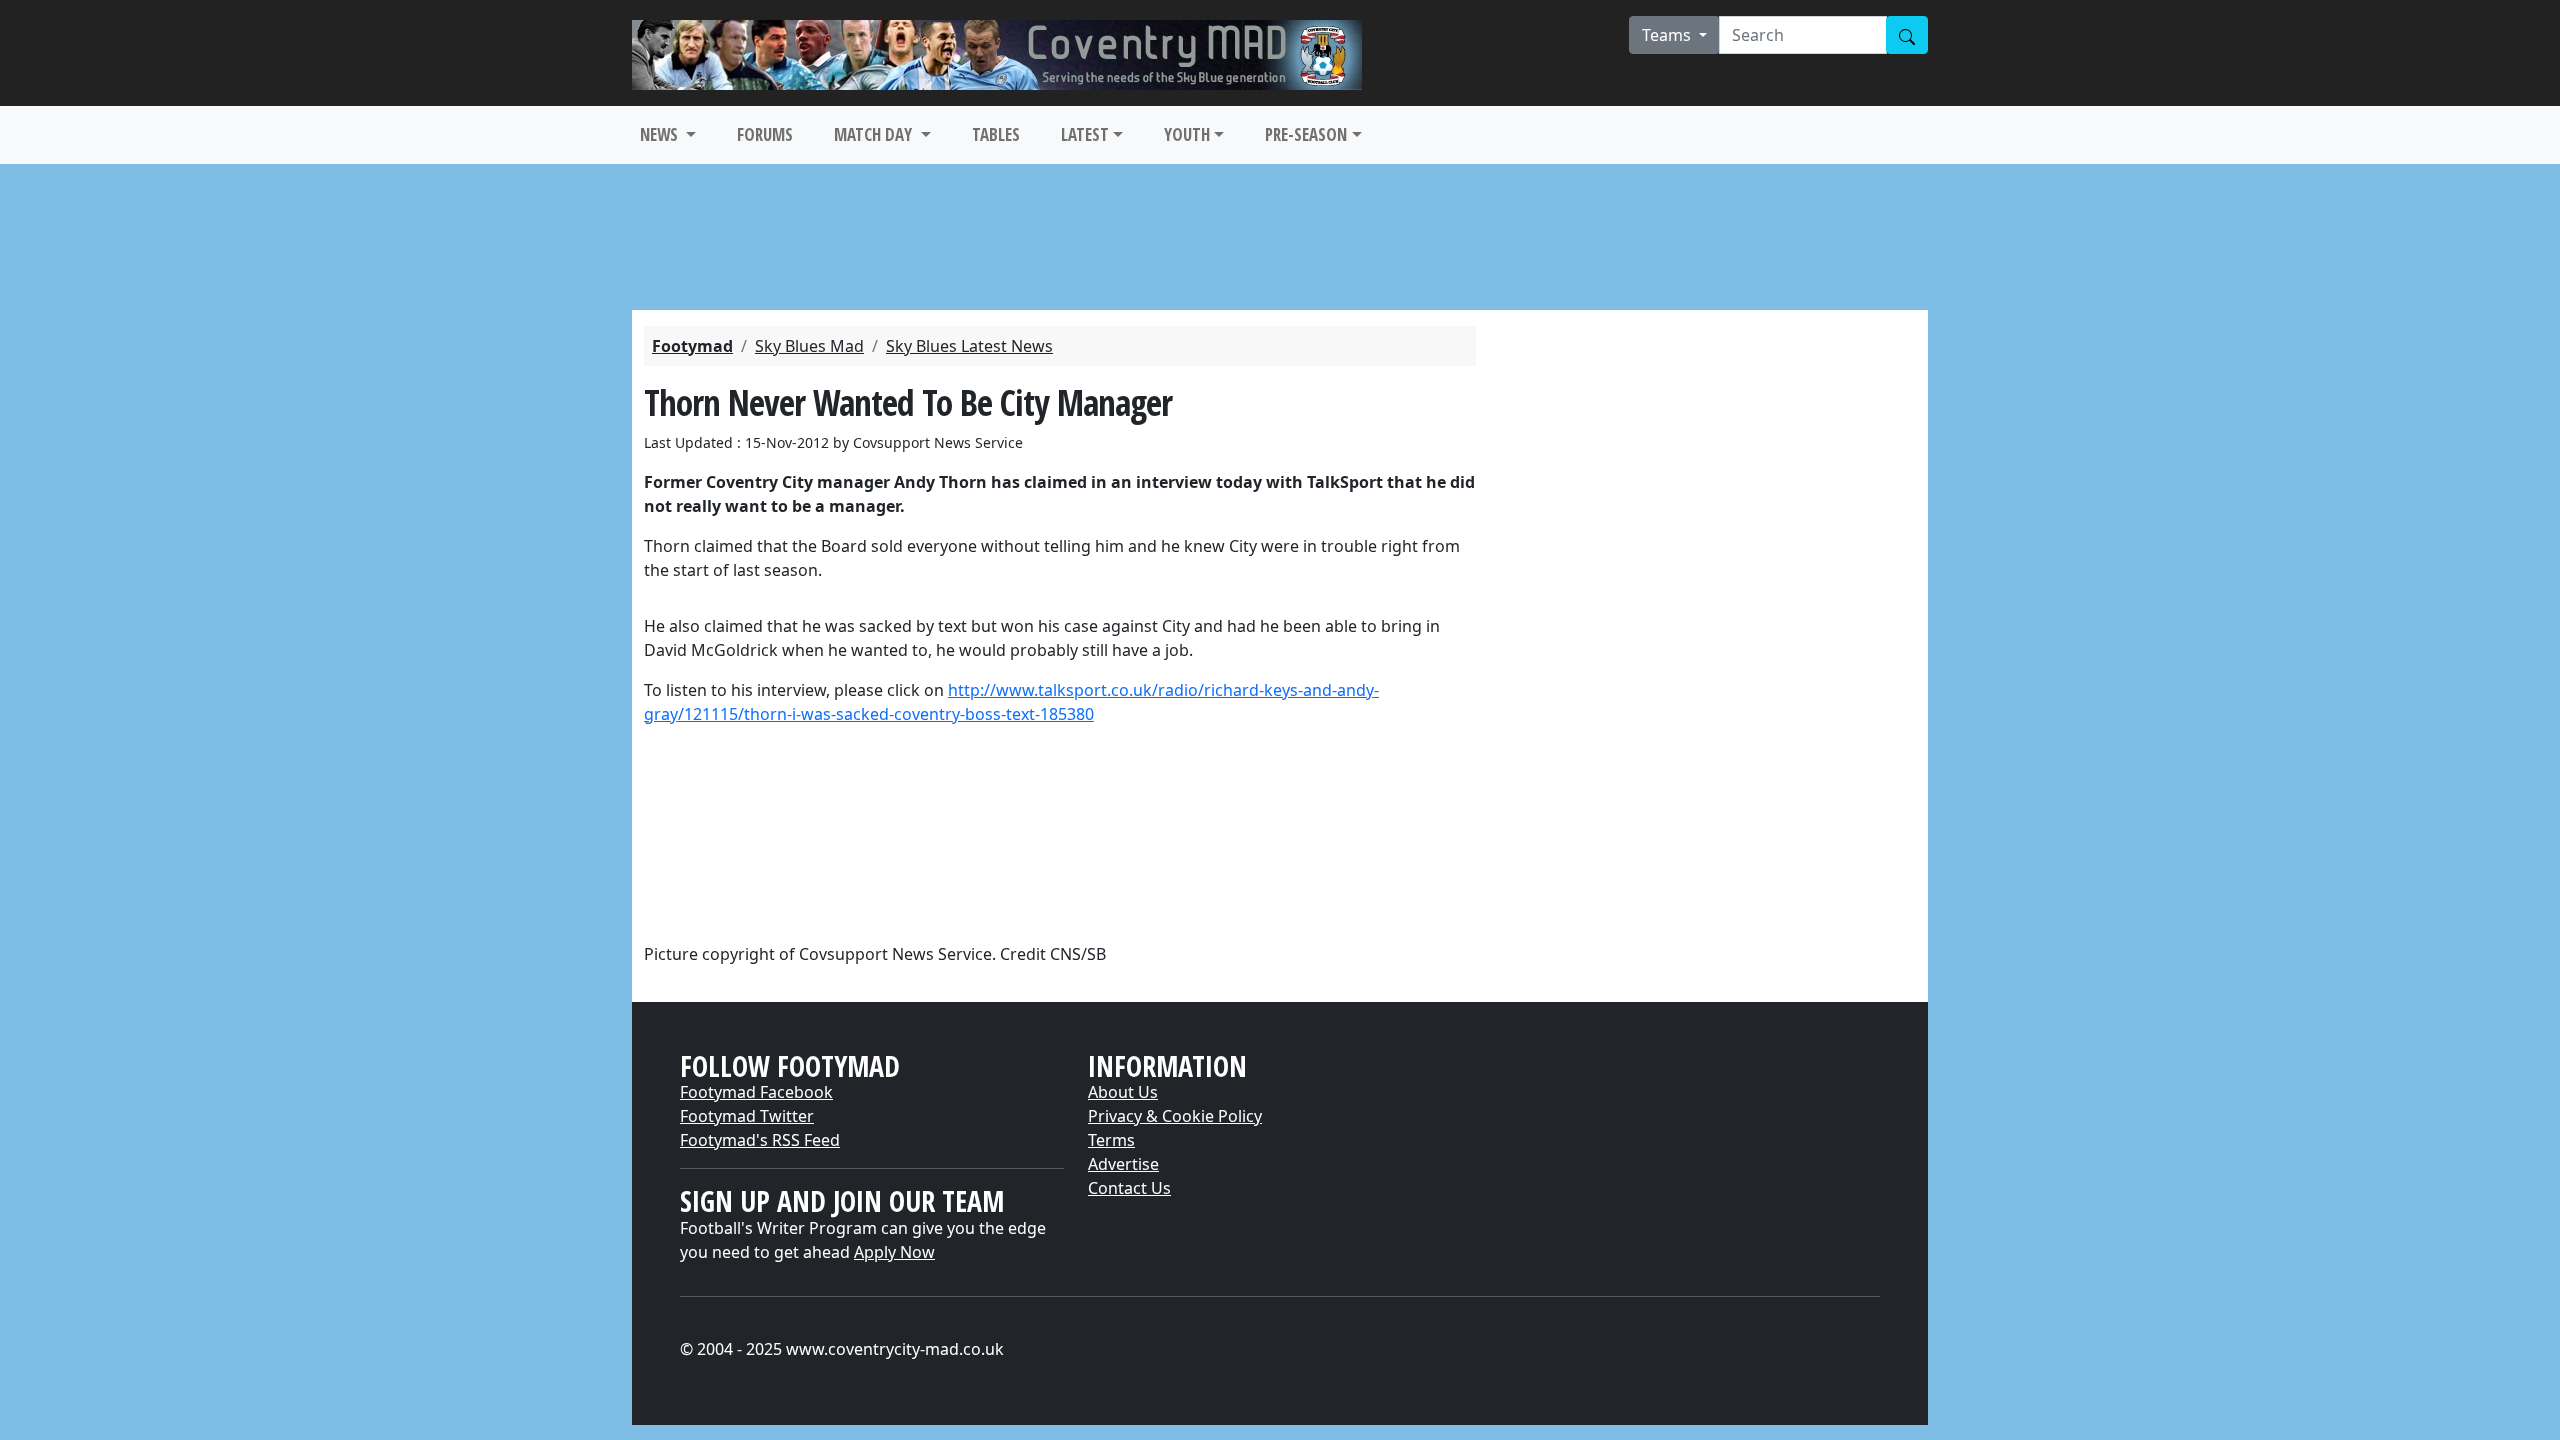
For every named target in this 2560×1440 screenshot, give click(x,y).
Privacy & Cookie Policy (1175, 1116)
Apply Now (894, 1252)
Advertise (1123, 1164)
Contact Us (1129, 1188)
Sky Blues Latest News (969, 346)
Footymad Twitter (747, 1116)
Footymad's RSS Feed (760, 1140)
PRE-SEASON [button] (1306, 134)
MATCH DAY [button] (875, 134)
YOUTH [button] (1187, 134)
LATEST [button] (1085, 134)
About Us (1123, 1092)
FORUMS (765, 134)
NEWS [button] (661, 134)
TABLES (996, 134)
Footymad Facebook (756, 1092)
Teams (1668, 35)
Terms (1111, 1140)
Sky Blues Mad (809, 346)
